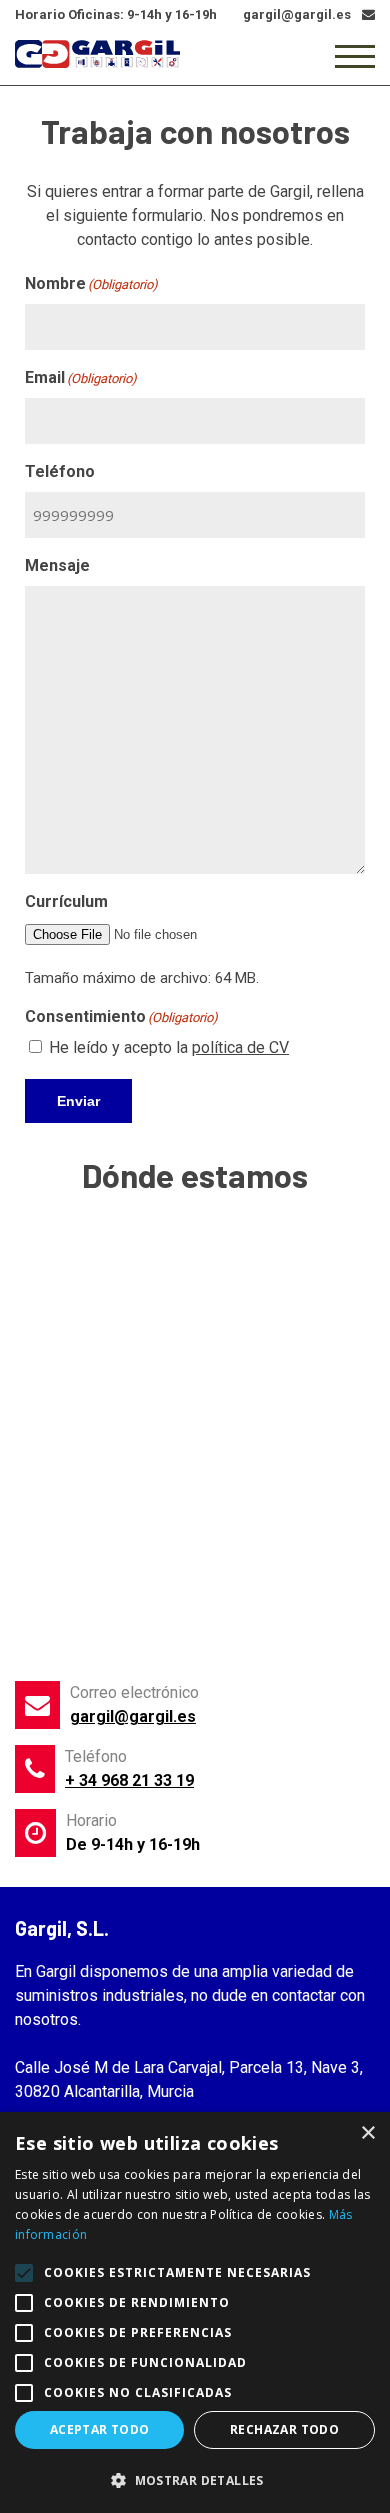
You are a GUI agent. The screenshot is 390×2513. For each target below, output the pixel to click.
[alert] (195, 2312)
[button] (195, 2480)
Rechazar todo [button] (284, 2429)
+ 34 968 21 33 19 (129, 1780)
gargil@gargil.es (133, 1716)
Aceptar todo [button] (100, 2429)
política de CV (240, 1047)
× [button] (367, 2133)
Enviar (78, 1101)
